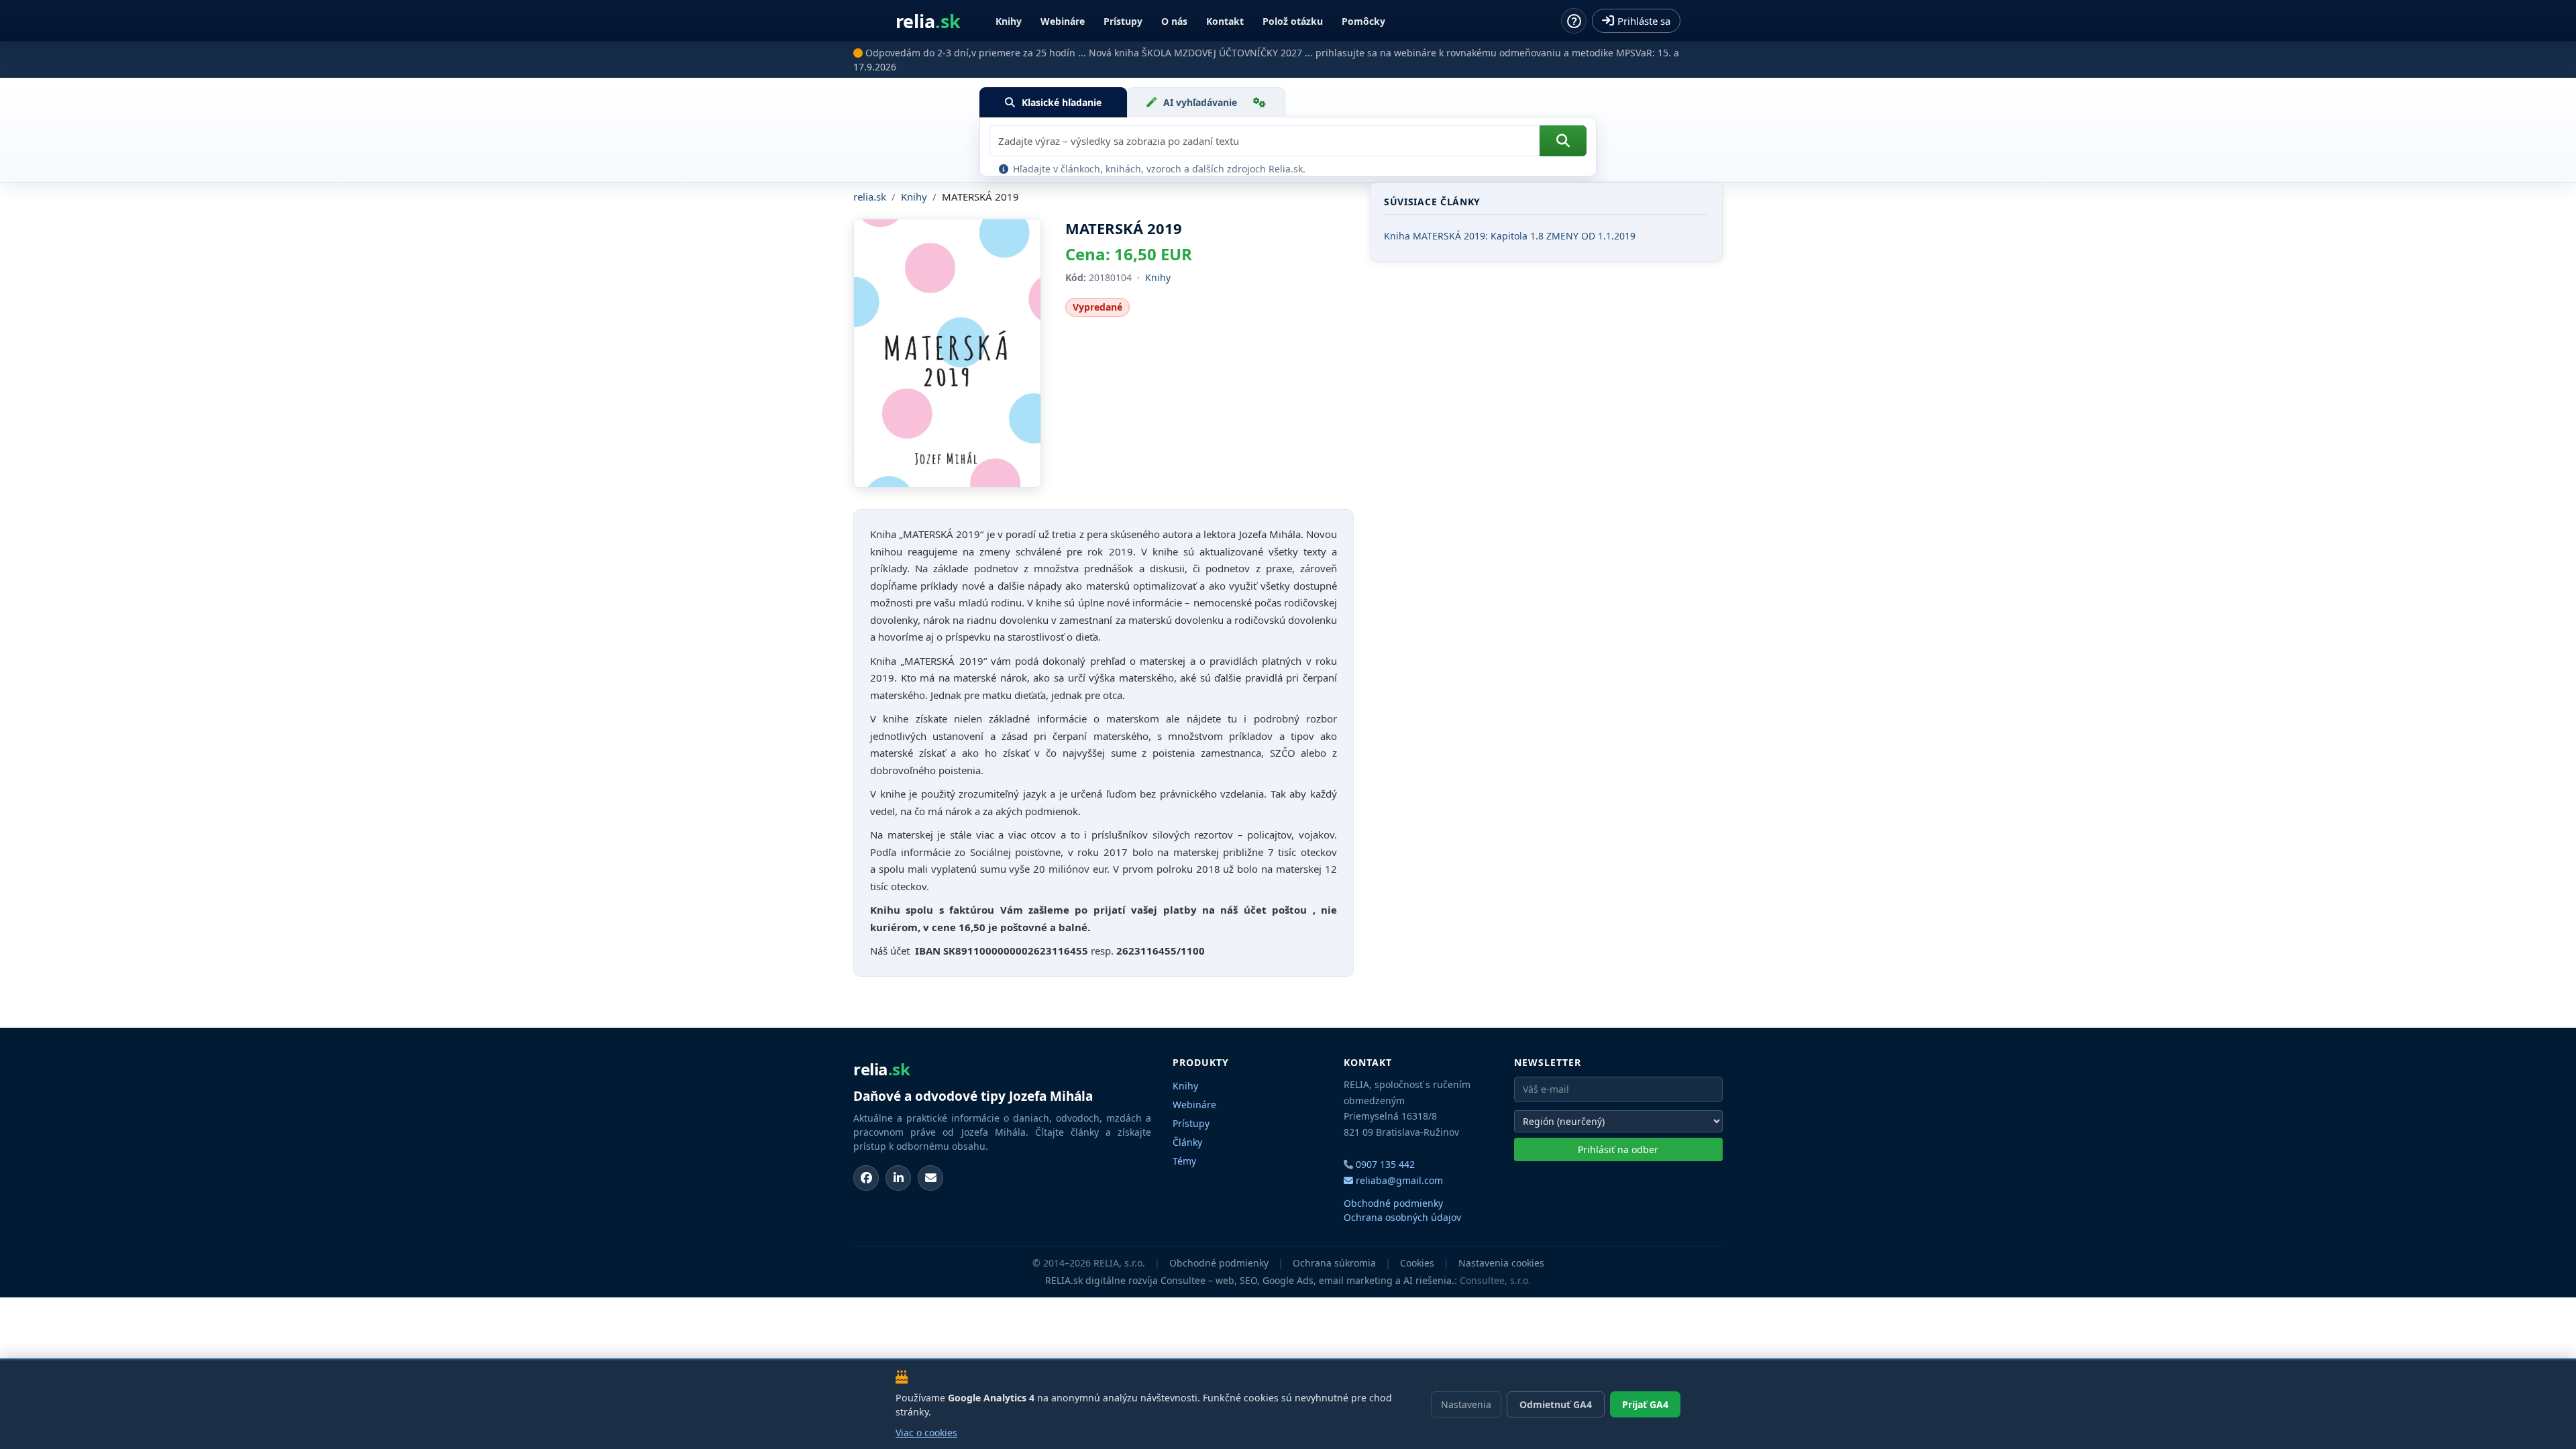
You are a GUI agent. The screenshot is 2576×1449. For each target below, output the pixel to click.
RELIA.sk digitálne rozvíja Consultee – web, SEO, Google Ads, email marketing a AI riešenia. (1250, 1280)
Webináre (1063, 21)
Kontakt (1225, 21)
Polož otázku (1293, 21)
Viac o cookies (926, 1433)
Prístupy (1123, 21)
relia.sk (870, 197)
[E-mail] (930, 1178)
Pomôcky (1363, 21)
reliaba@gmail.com (1398, 1180)
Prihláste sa (1644, 21)
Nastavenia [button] (1466, 1404)
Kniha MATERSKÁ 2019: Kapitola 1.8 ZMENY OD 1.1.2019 (1510, 236)
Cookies (1417, 1263)
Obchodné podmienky (1393, 1203)
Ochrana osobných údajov (1402, 1217)
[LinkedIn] (898, 1178)
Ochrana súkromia (1334, 1263)
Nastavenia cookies (1501, 1263)
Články (1187, 1142)
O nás (1174, 21)
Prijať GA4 (1645, 1404)
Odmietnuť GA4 (1556, 1404)
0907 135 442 (1385, 1164)
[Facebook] (866, 1178)
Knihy (1009, 21)
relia (928, 21)
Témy (1184, 1161)
